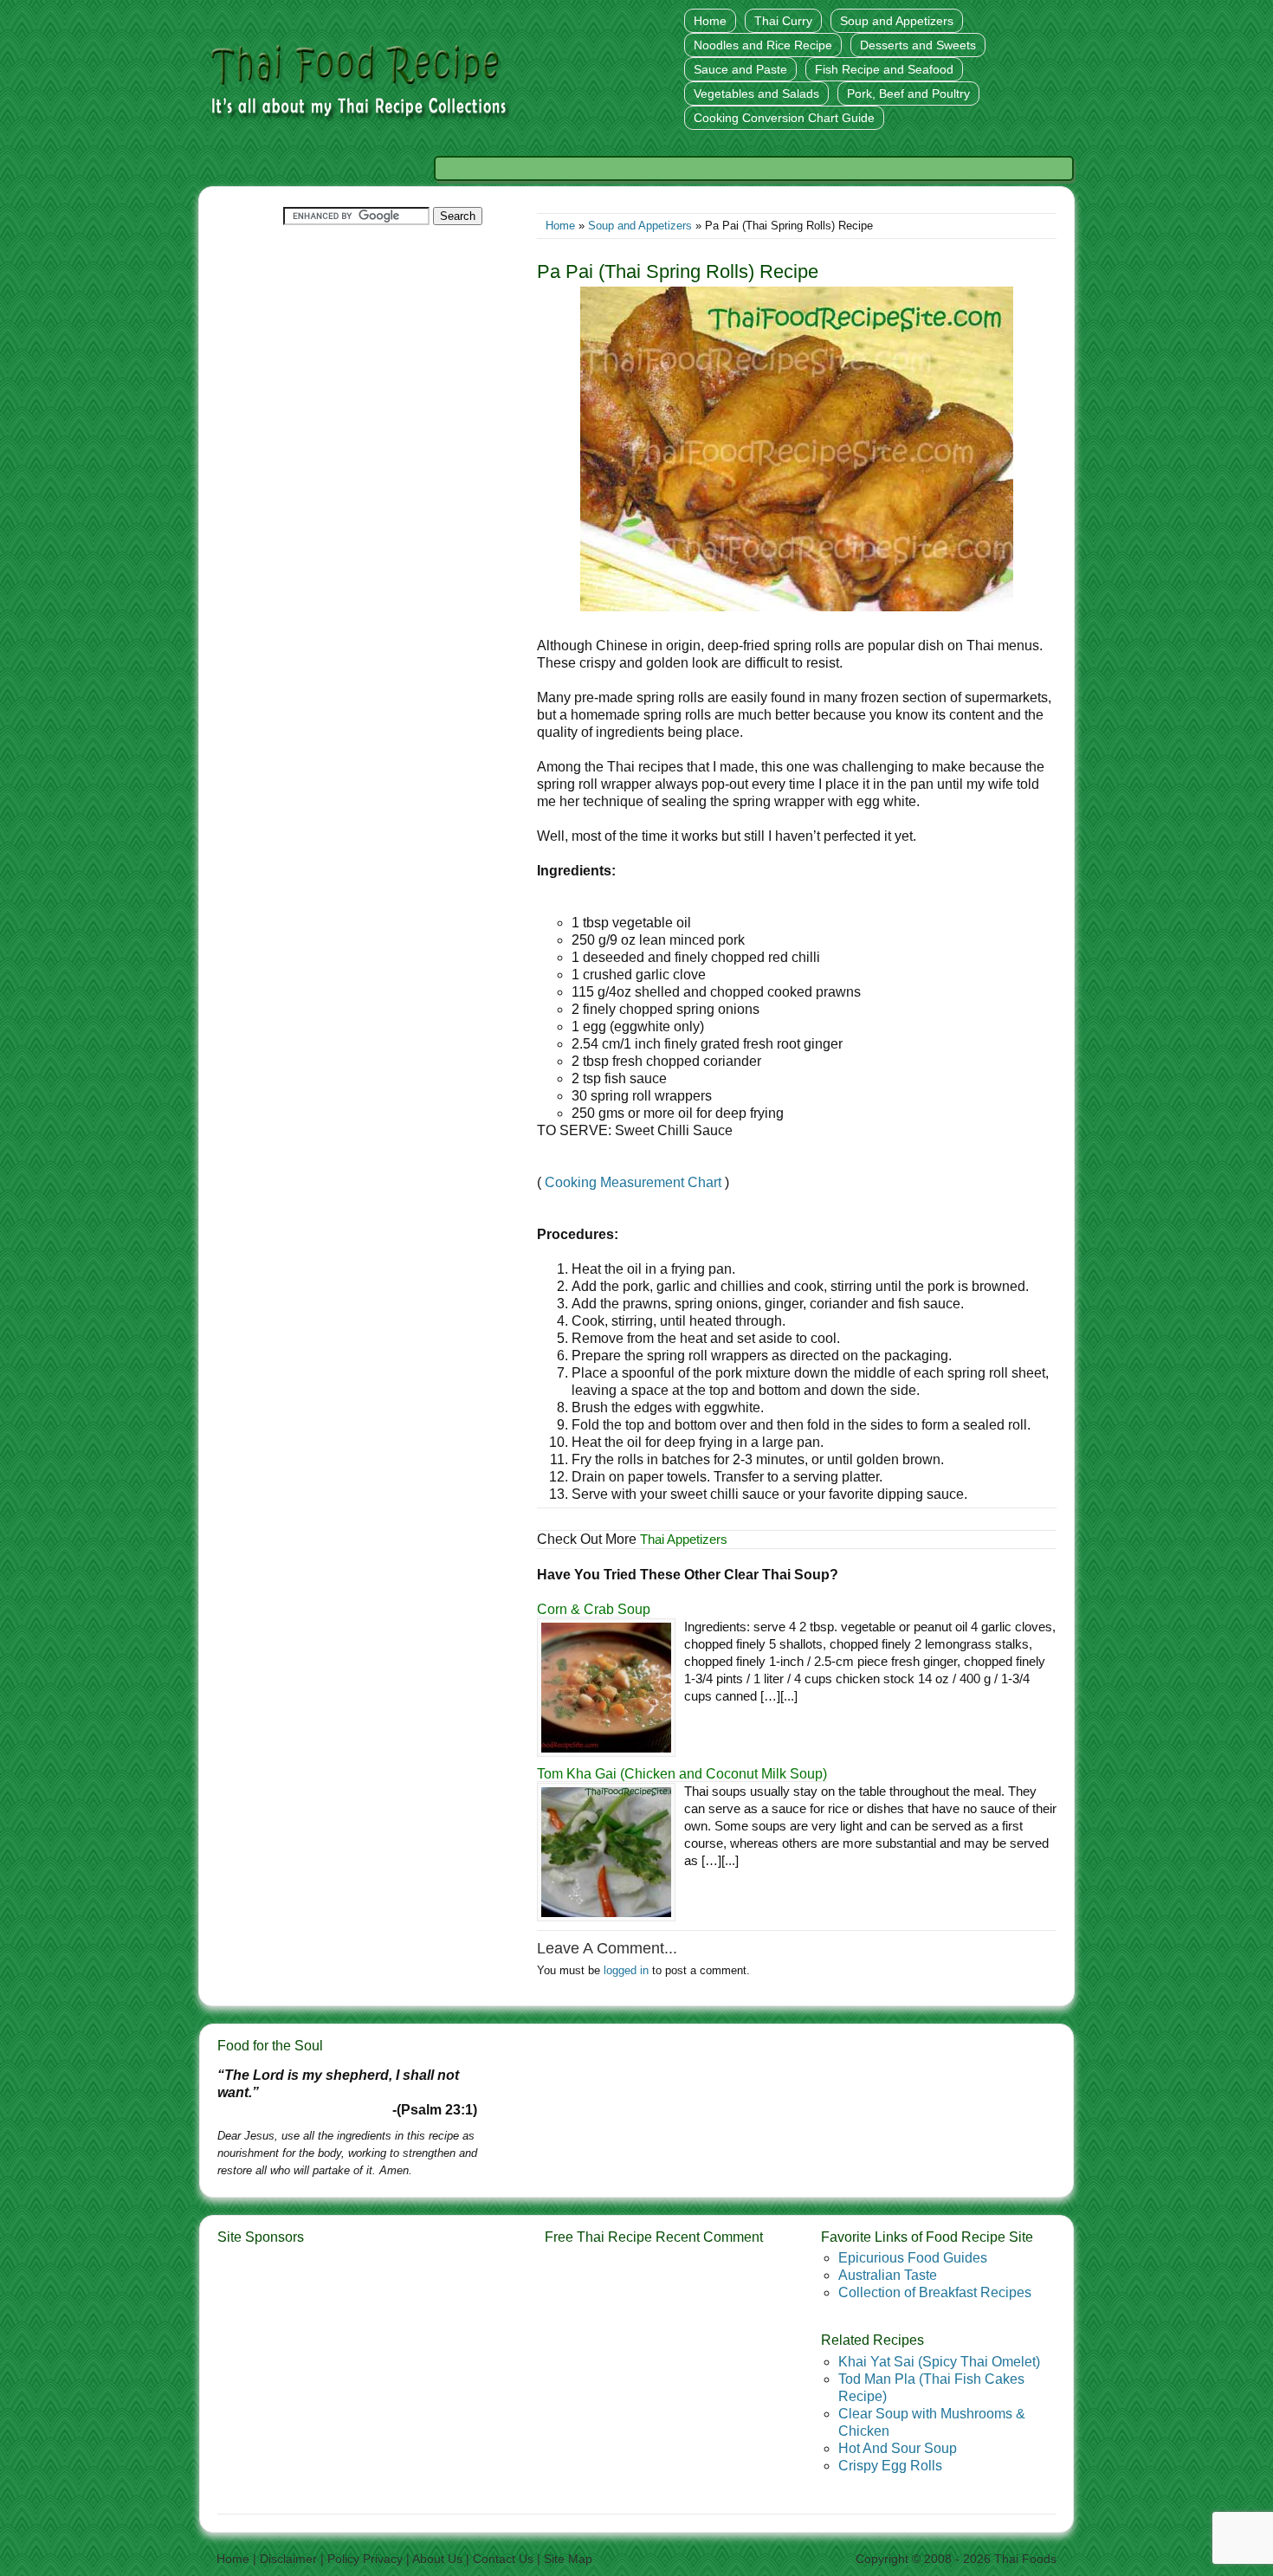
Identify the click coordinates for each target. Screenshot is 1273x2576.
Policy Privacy (365, 2559)
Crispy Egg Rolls (890, 2466)
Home (560, 226)
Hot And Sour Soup (898, 2448)
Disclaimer (288, 2559)
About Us (437, 2559)
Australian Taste (888, 2275)
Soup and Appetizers (640, 226)
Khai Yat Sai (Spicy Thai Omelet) (939, 2362)
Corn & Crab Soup (594, 1609)
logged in (626, 1970)
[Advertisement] (753, 168)
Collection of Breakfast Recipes (935, 2292)
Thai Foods (1025, 2559)
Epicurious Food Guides (913, 2258)
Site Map (568, 2559)
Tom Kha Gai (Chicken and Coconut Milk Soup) (682, 1774)
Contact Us (503, 2559)
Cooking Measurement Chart (633, 1182)
